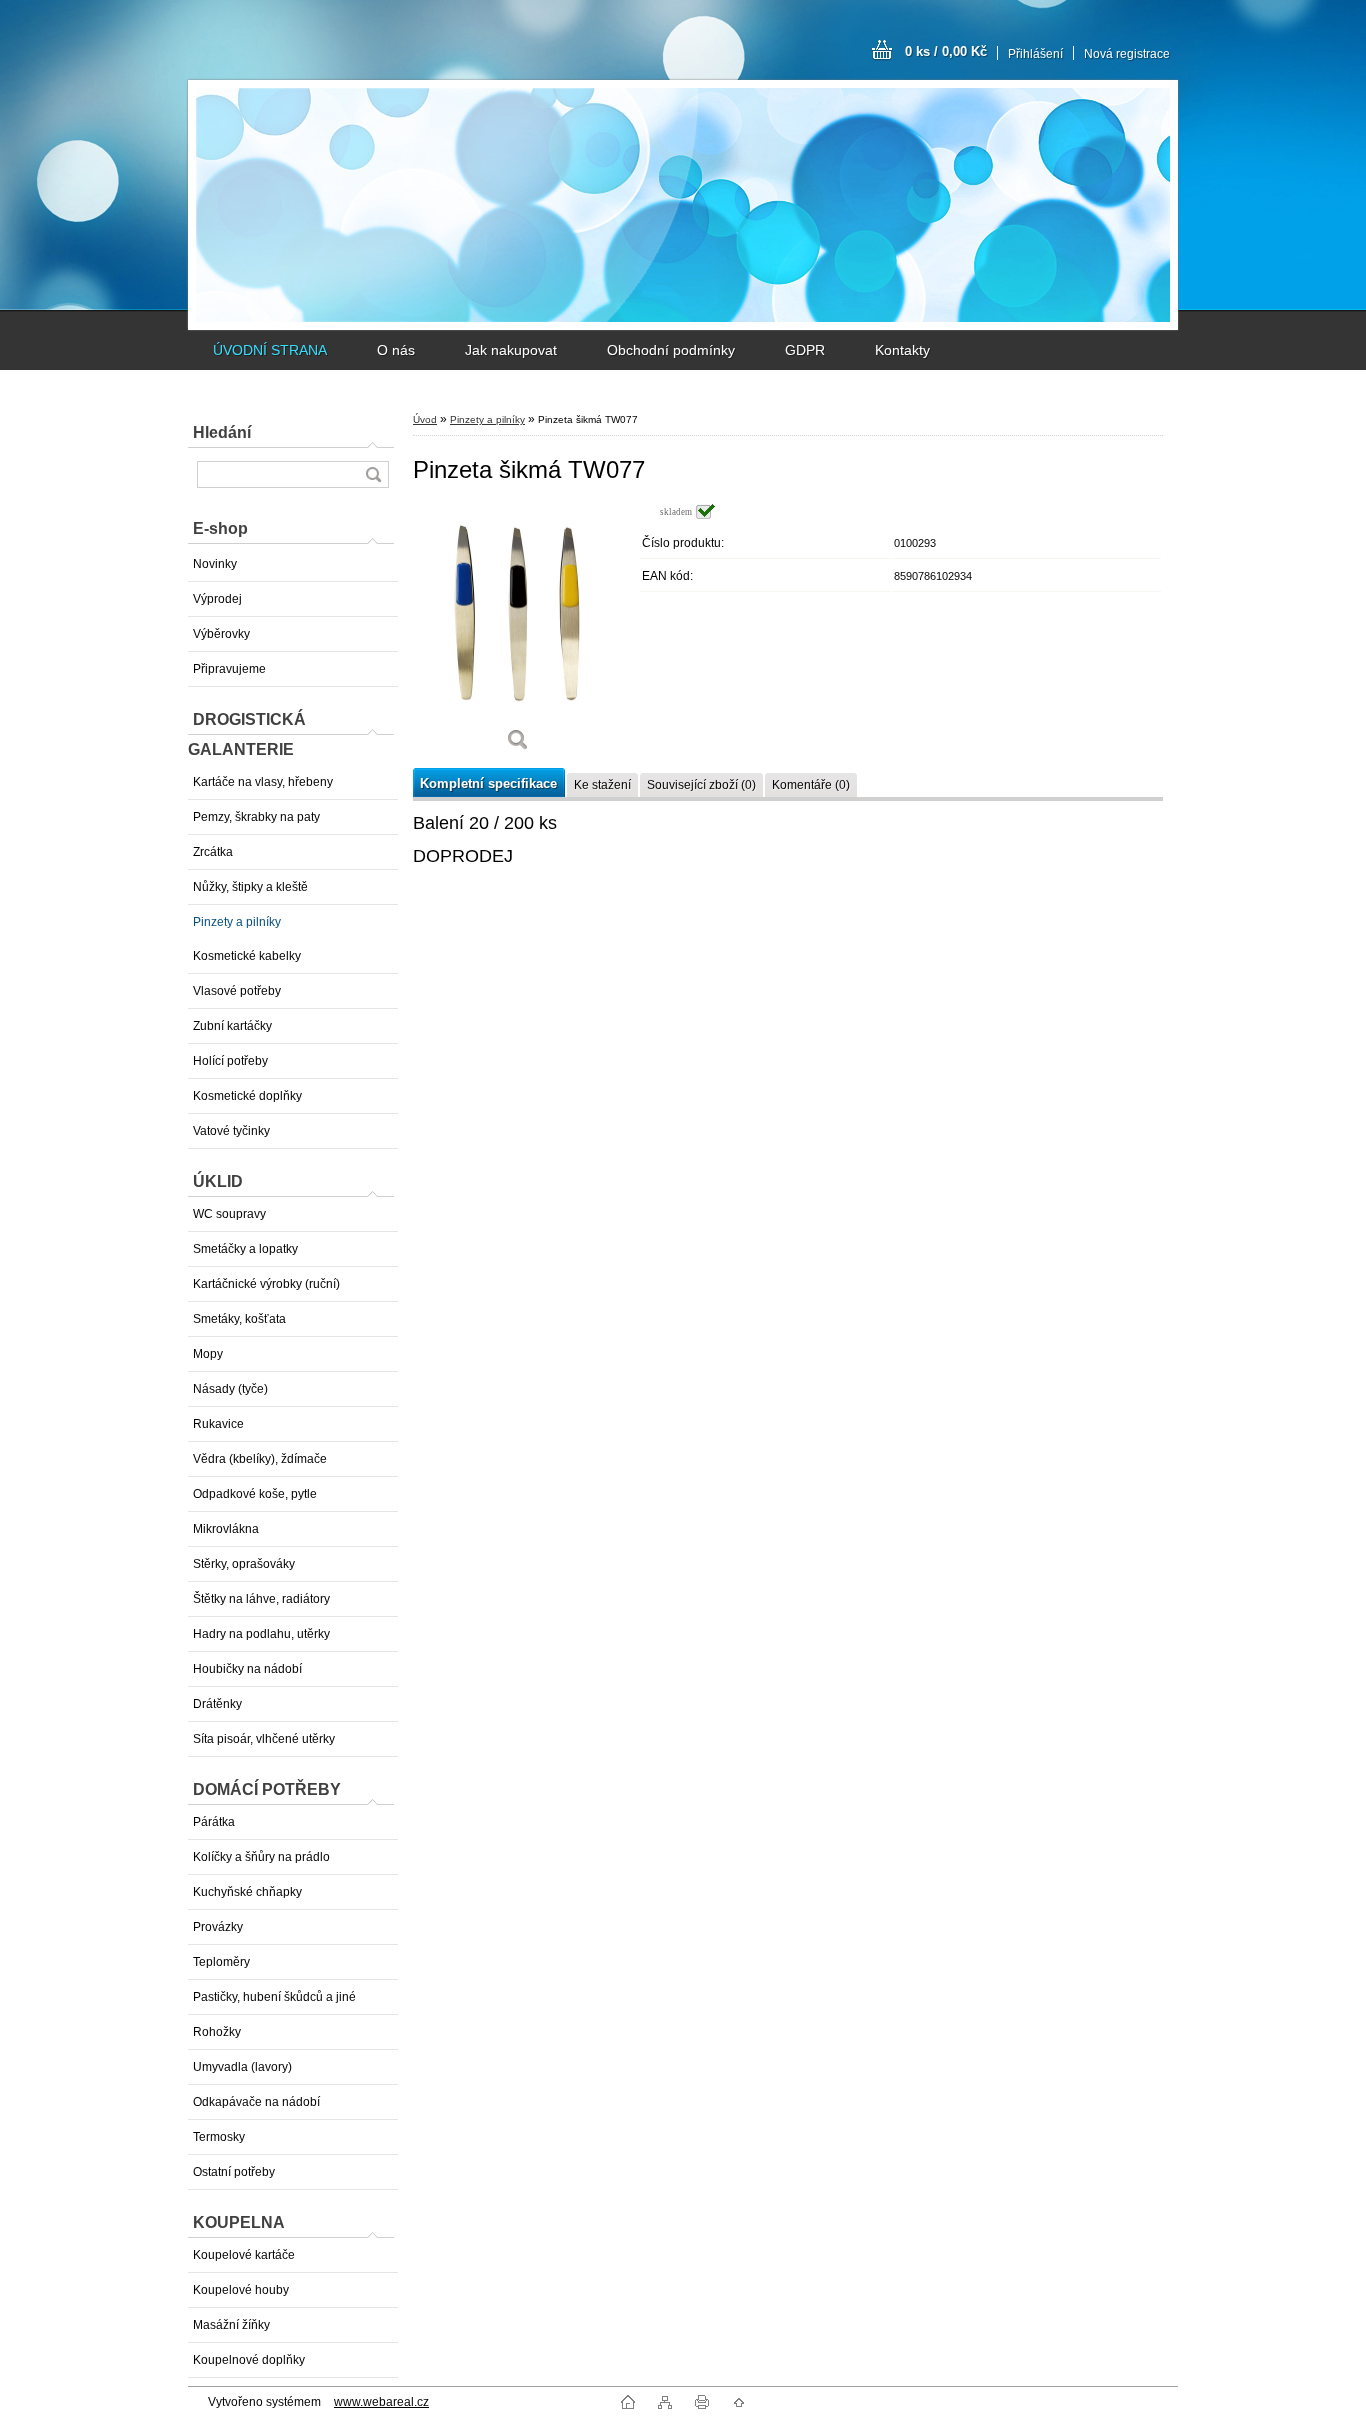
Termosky (219, 2137)
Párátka (214, 1822)
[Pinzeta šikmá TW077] (518, 634)
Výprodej (217, 599)
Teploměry (221, 1962)
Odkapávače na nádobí (256, 2102)
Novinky (215, 564)
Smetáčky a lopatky (245, 1249)
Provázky (218, 1927)
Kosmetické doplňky (247, 1096)
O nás (396, 350)
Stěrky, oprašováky (244, 1564)
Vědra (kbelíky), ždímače (260, 1459)
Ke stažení (602, 785)
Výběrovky (221, 634)
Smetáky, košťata (239, 1319)
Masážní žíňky (231, 2325)
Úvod (425, 419)
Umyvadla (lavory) (242, 2067)
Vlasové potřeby (237, 991)
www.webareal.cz (381, 2402)
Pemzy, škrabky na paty (256, 817)
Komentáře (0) (811, 785)
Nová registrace (1127, 54)
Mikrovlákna (226, 1529)
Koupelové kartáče (244, 2255)
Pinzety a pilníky (237, 922)
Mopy (208, 1354)
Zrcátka (213, 852)
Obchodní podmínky (671, 350)
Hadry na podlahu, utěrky (261, 1634)
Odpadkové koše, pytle (255, 1494)
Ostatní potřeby (234, 2172)
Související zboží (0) (701, 785)
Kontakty (902, 350)
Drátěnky (217, 1704)
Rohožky (217, 2032)
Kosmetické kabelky (247, 956)
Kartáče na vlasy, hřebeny (263, 782)
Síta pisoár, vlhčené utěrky (264, 1739)
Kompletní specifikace (488, 783)
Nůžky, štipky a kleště (250, 887)
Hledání (222, 432)
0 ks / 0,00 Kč (946, 51)
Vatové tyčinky (231, 1131)
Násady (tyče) (230, 1389)
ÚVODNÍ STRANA (270, 350)
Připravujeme (229, 669)
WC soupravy (229, 1214)
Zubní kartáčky (232, 1026)
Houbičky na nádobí (247, 1669)
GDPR (805, 350)
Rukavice (218, 1424)
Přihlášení (1035, 54)
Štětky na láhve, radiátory (261, 1599)
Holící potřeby (230, 1061)
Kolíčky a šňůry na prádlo (261, 1857)
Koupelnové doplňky (249, 2360)
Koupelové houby (241, 2290)
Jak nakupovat (511, 350)
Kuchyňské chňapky (247, 1892)
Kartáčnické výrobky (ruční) (266, 1284)
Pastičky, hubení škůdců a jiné (274, 1997)
